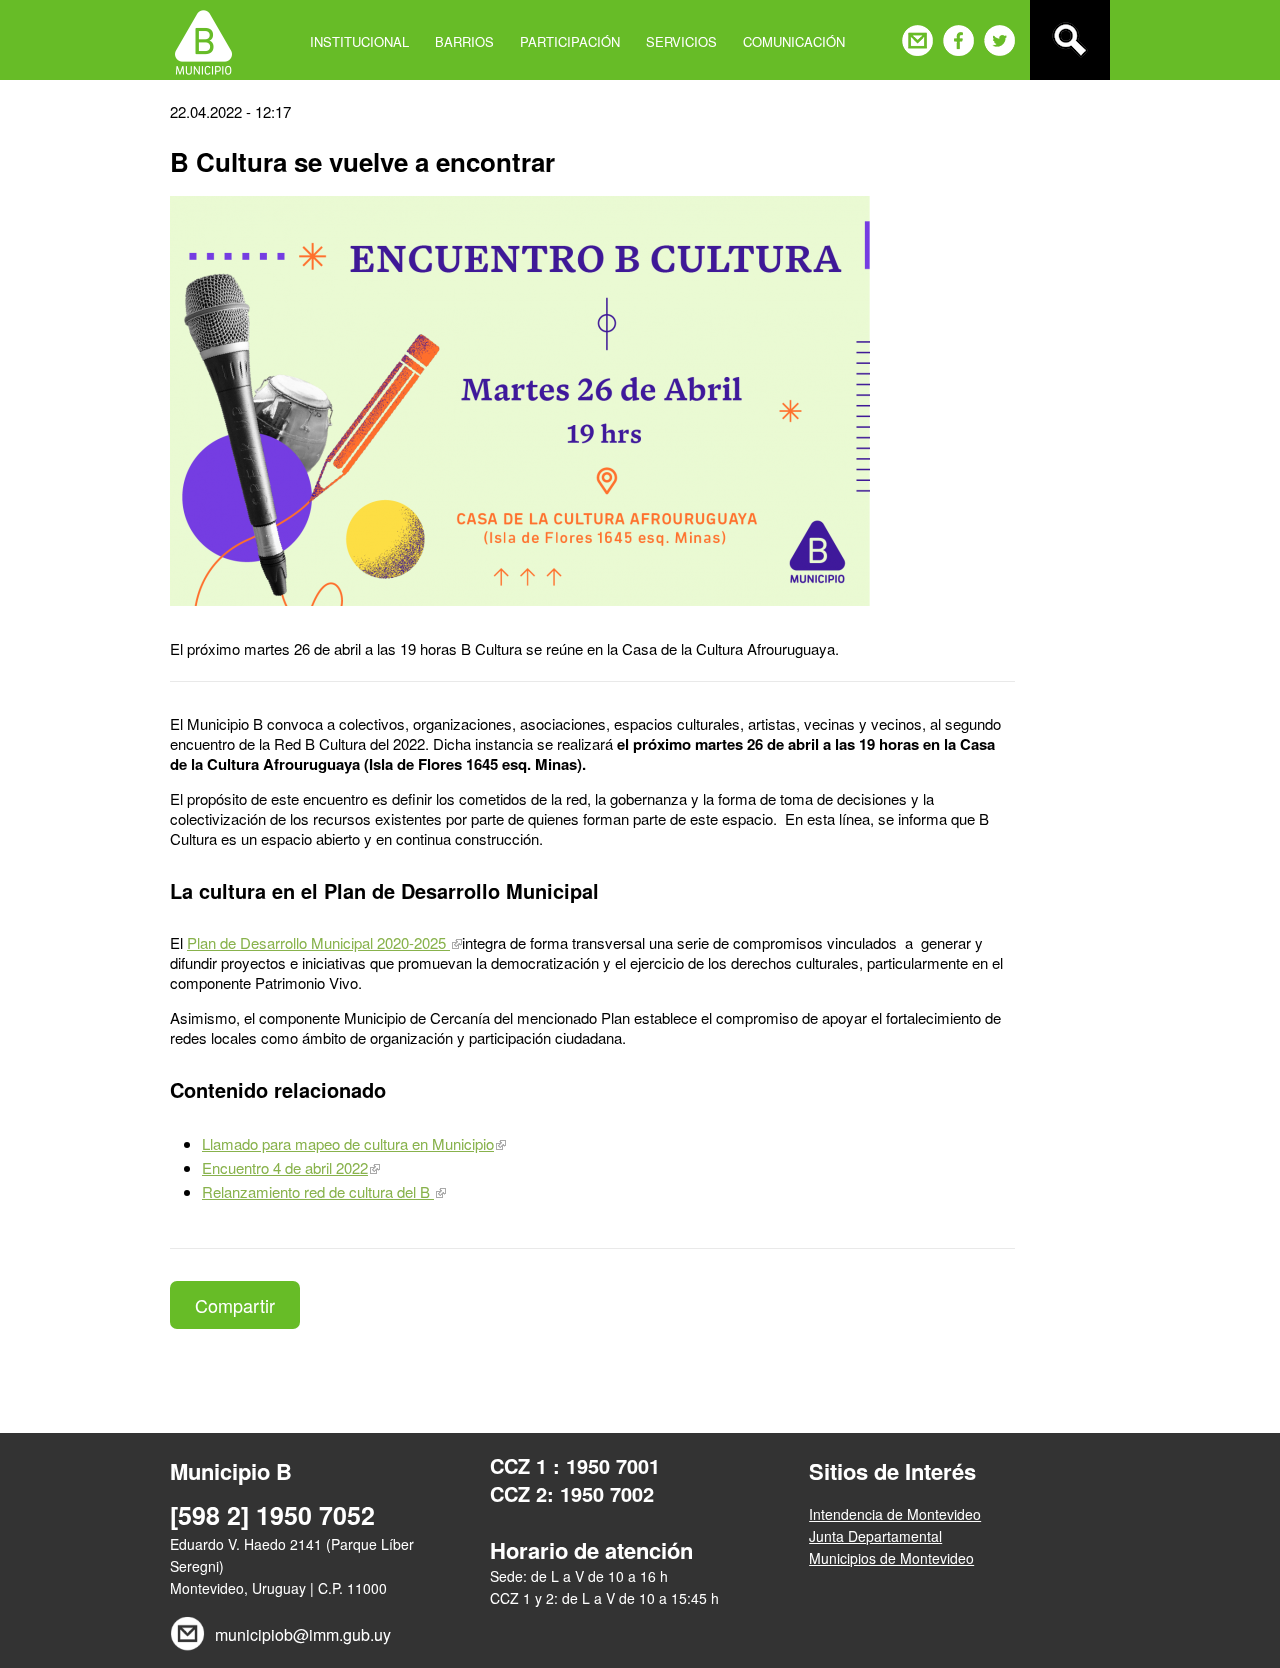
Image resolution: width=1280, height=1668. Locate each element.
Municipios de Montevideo (891, 1558)
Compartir (235, 1305)
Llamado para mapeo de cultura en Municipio (348, 1143)
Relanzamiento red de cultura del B (318, 1191)
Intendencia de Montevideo (895, 1514)
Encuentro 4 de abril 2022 (285, 1167)
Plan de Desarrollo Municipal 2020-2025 (318, 942)
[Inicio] (203, 40)
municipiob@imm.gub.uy (303, 1634)
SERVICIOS (681, 41)
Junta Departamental (875, 1536)
